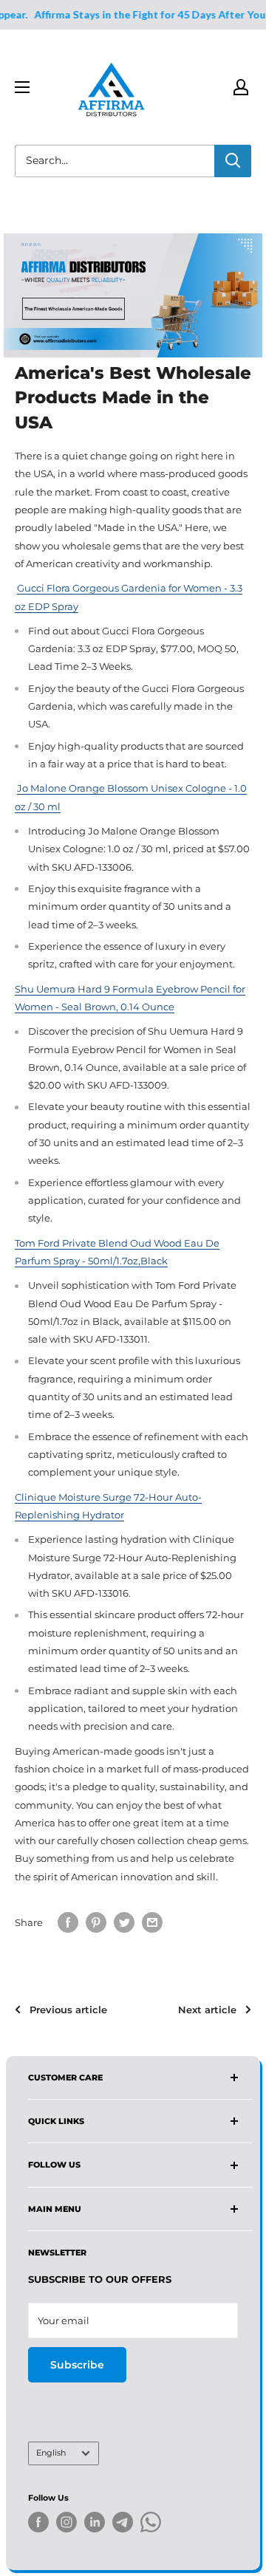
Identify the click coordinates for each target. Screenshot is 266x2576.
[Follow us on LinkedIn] (95, 2522)
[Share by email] (152, 1922)
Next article (207, 2010)
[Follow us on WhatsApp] (151, 2525)
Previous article (68, 2010)
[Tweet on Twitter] (124, 1922)
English (51, 2453)
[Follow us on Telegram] (123, 2525)
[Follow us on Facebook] (38, 2522)
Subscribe (77, 2365)
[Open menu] (22, 87)
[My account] (241, 87)
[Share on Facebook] (68, 1922)
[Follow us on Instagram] (66, 2522)
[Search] (233, 161)
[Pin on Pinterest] (96, 1922)
